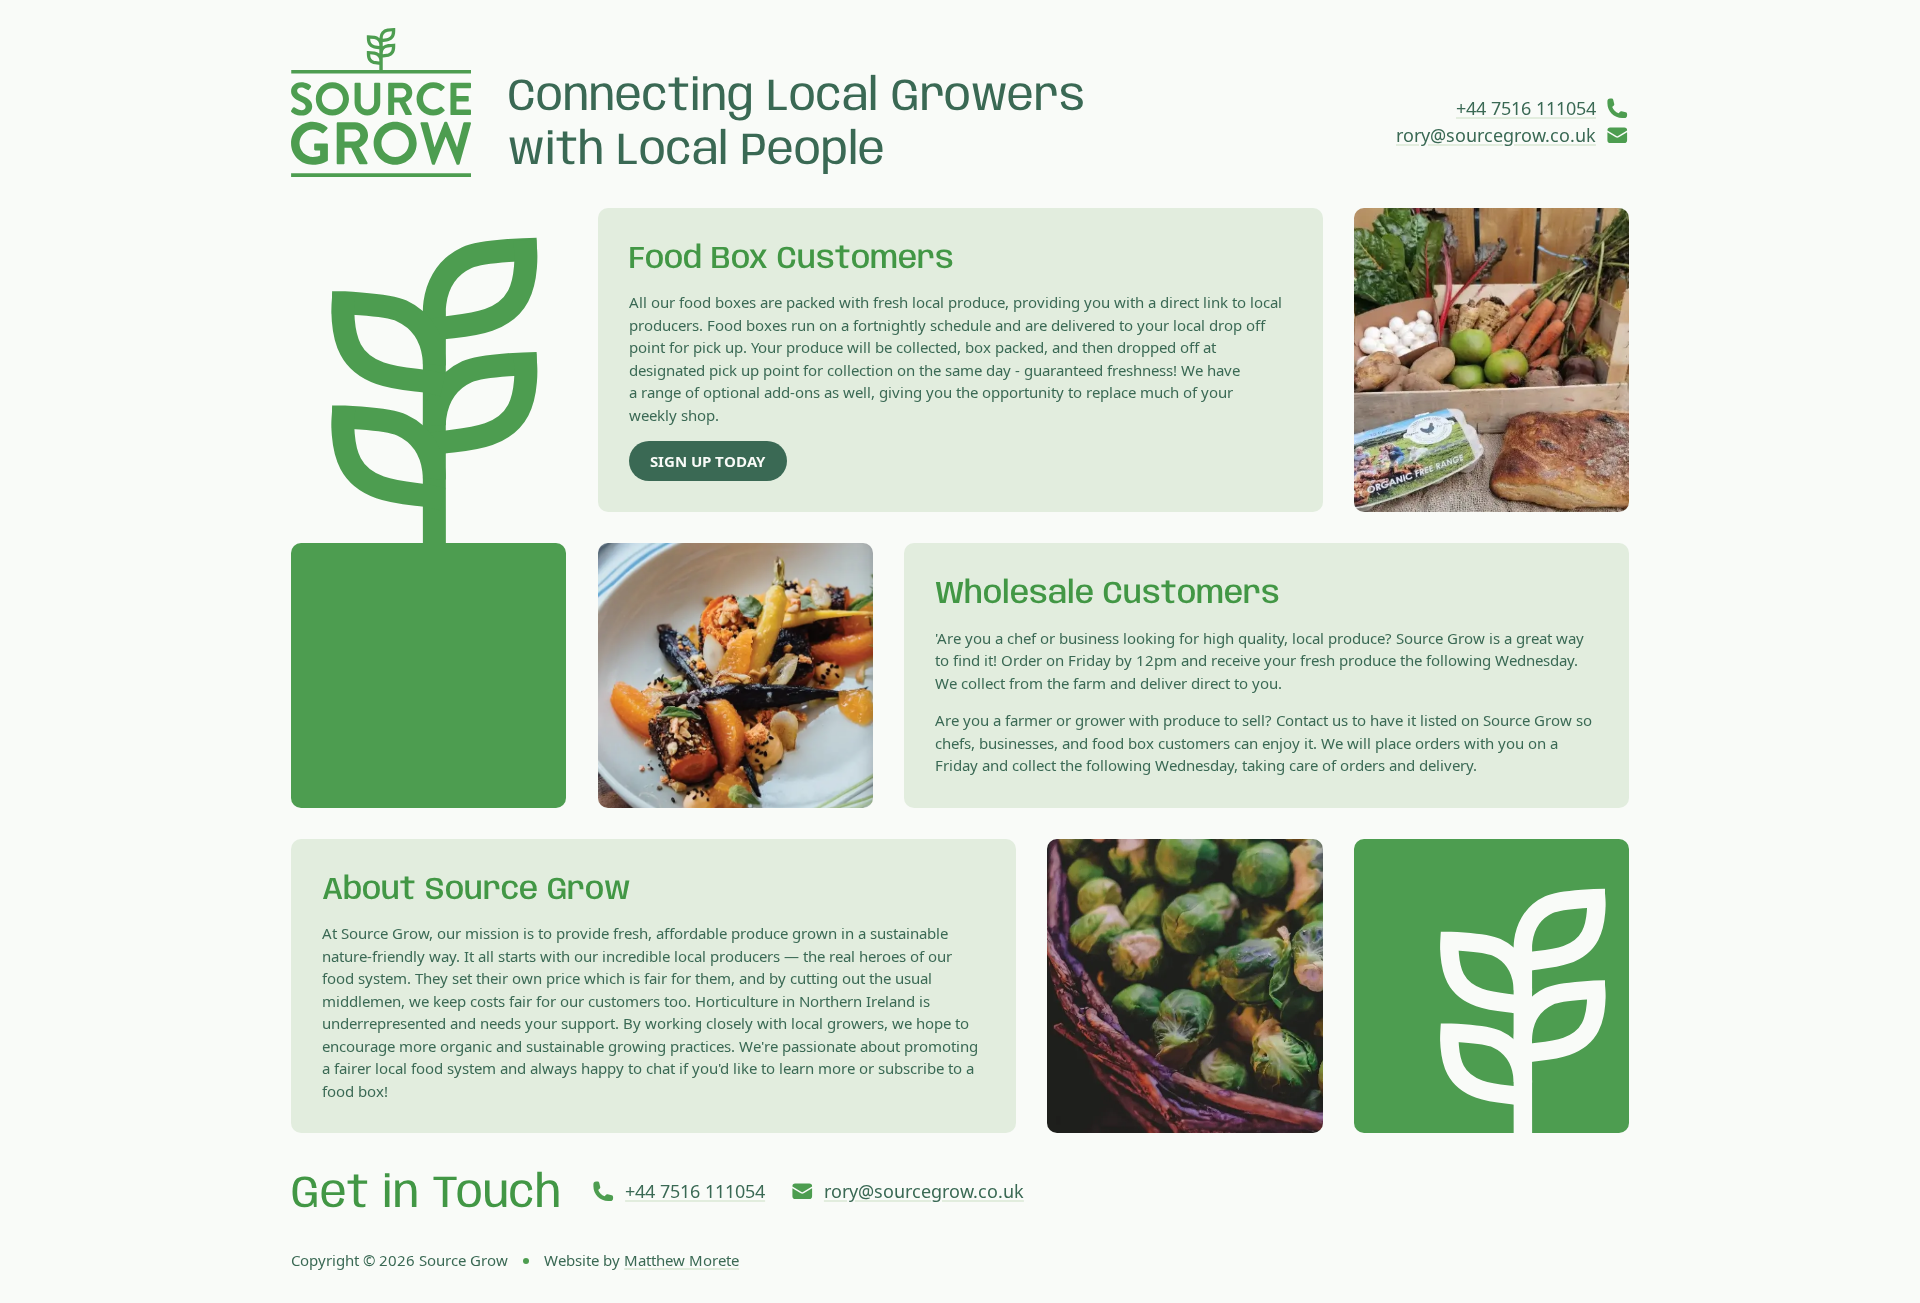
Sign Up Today (707, 461)
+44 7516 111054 (1526, 108)
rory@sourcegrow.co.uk (1496, 135)
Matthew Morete (681, 1260)
